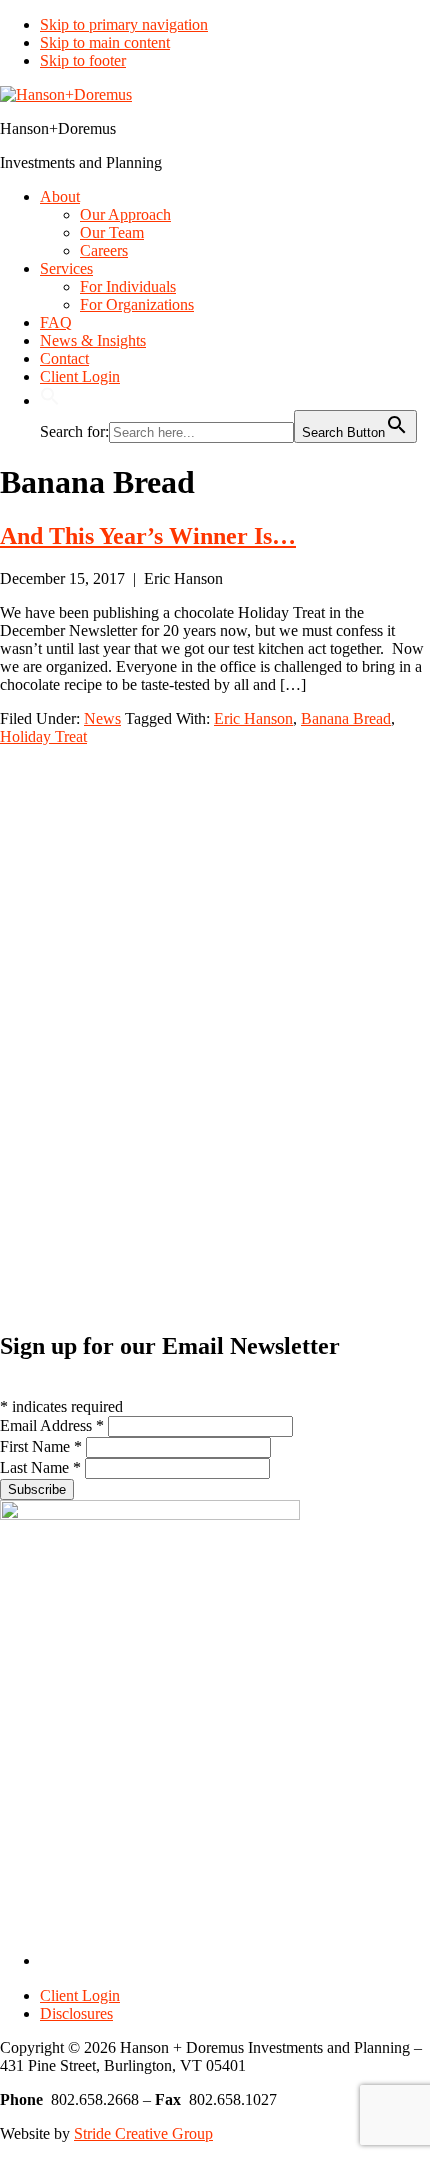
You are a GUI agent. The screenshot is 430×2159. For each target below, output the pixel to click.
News (102, 718)
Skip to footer (83, 60)
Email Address (52, 1425)
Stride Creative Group (143, 2133)
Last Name (40, 1467)
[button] (50, 400)
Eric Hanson (253, 718)
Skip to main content (105, 42)
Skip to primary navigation (124, 24)
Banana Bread (346, 718)
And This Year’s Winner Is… (148, 536)
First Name (41, 1446)
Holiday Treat (43, 736)
